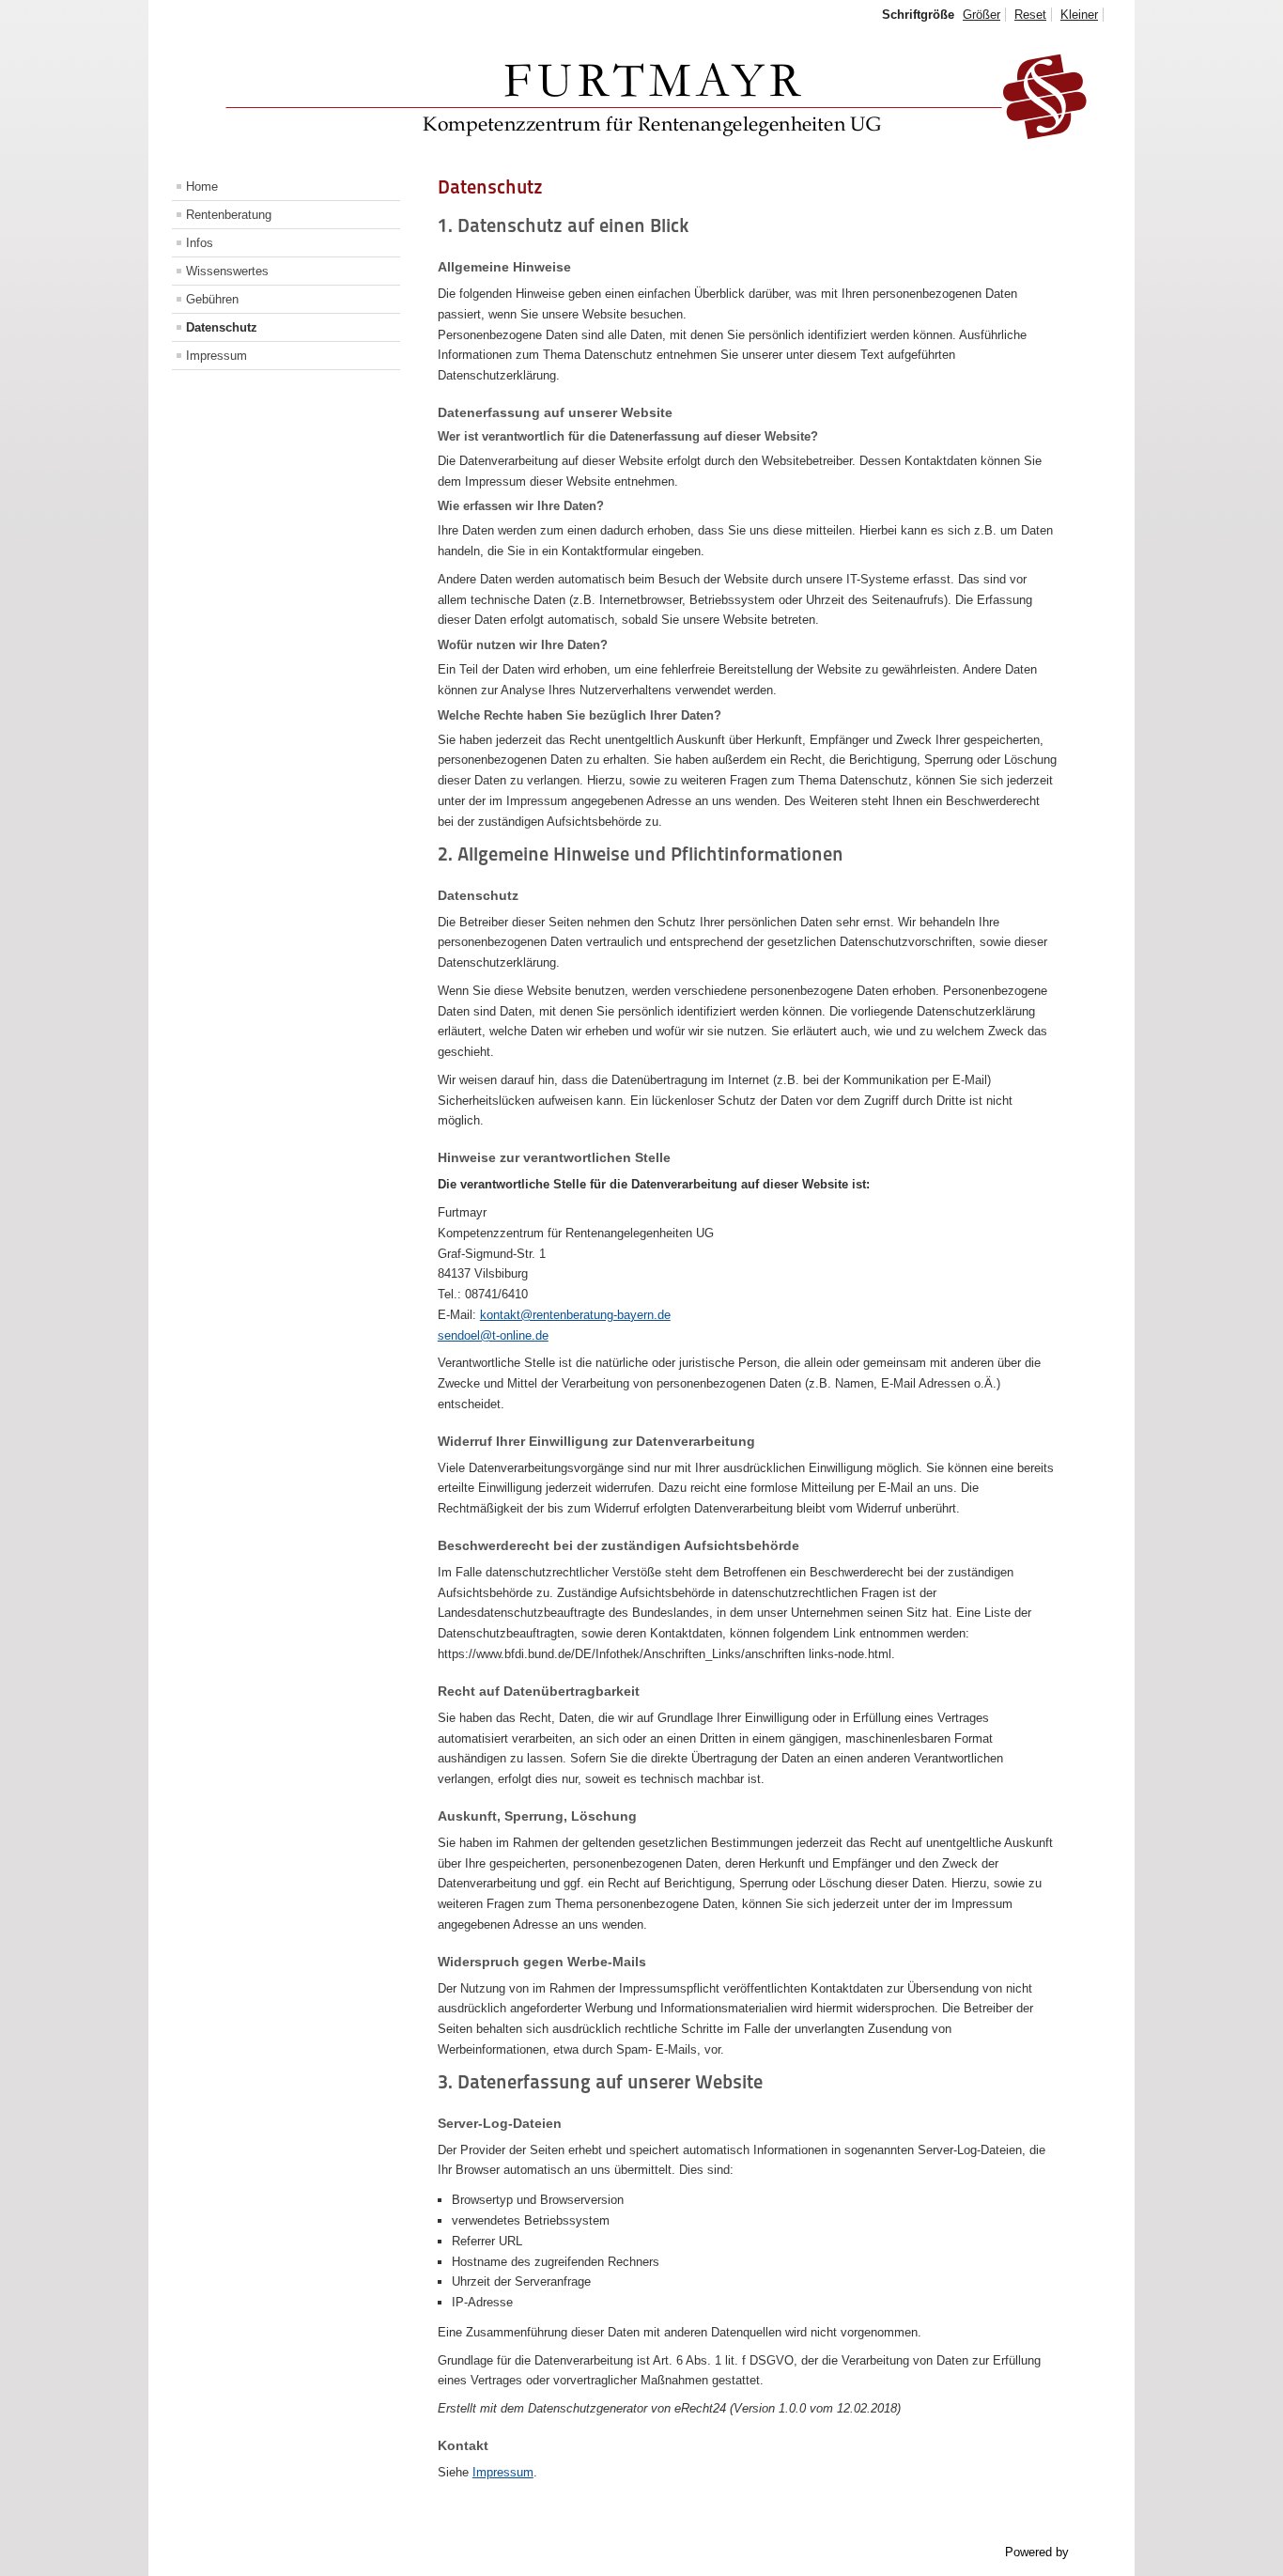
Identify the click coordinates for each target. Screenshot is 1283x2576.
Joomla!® (1099, 2552)
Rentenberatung (229, 215)
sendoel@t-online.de (493, 1335)
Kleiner (1079, 15)
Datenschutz (222, 327)
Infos (200, 243)
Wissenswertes (227, 271)
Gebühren (212, 299)
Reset (1030, 15)
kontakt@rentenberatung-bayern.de (575, 1315)
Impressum (216, 356)
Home (202, 186)
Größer (982, 15)
